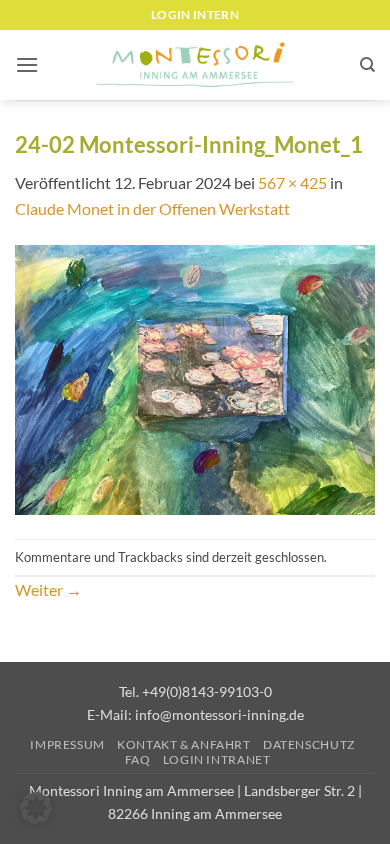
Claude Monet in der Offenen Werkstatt (152, 208)
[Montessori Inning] (195, 65)
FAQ (138, 759)
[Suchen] (367, 65)
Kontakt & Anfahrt (183, 744)
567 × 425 (292, 182)
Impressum (67, 744)
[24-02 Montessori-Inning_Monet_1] (195, 377)
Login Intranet (217, 759)
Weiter (48, 589)
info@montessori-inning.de (219, 714)
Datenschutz (309, 744)
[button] (27, 64)
